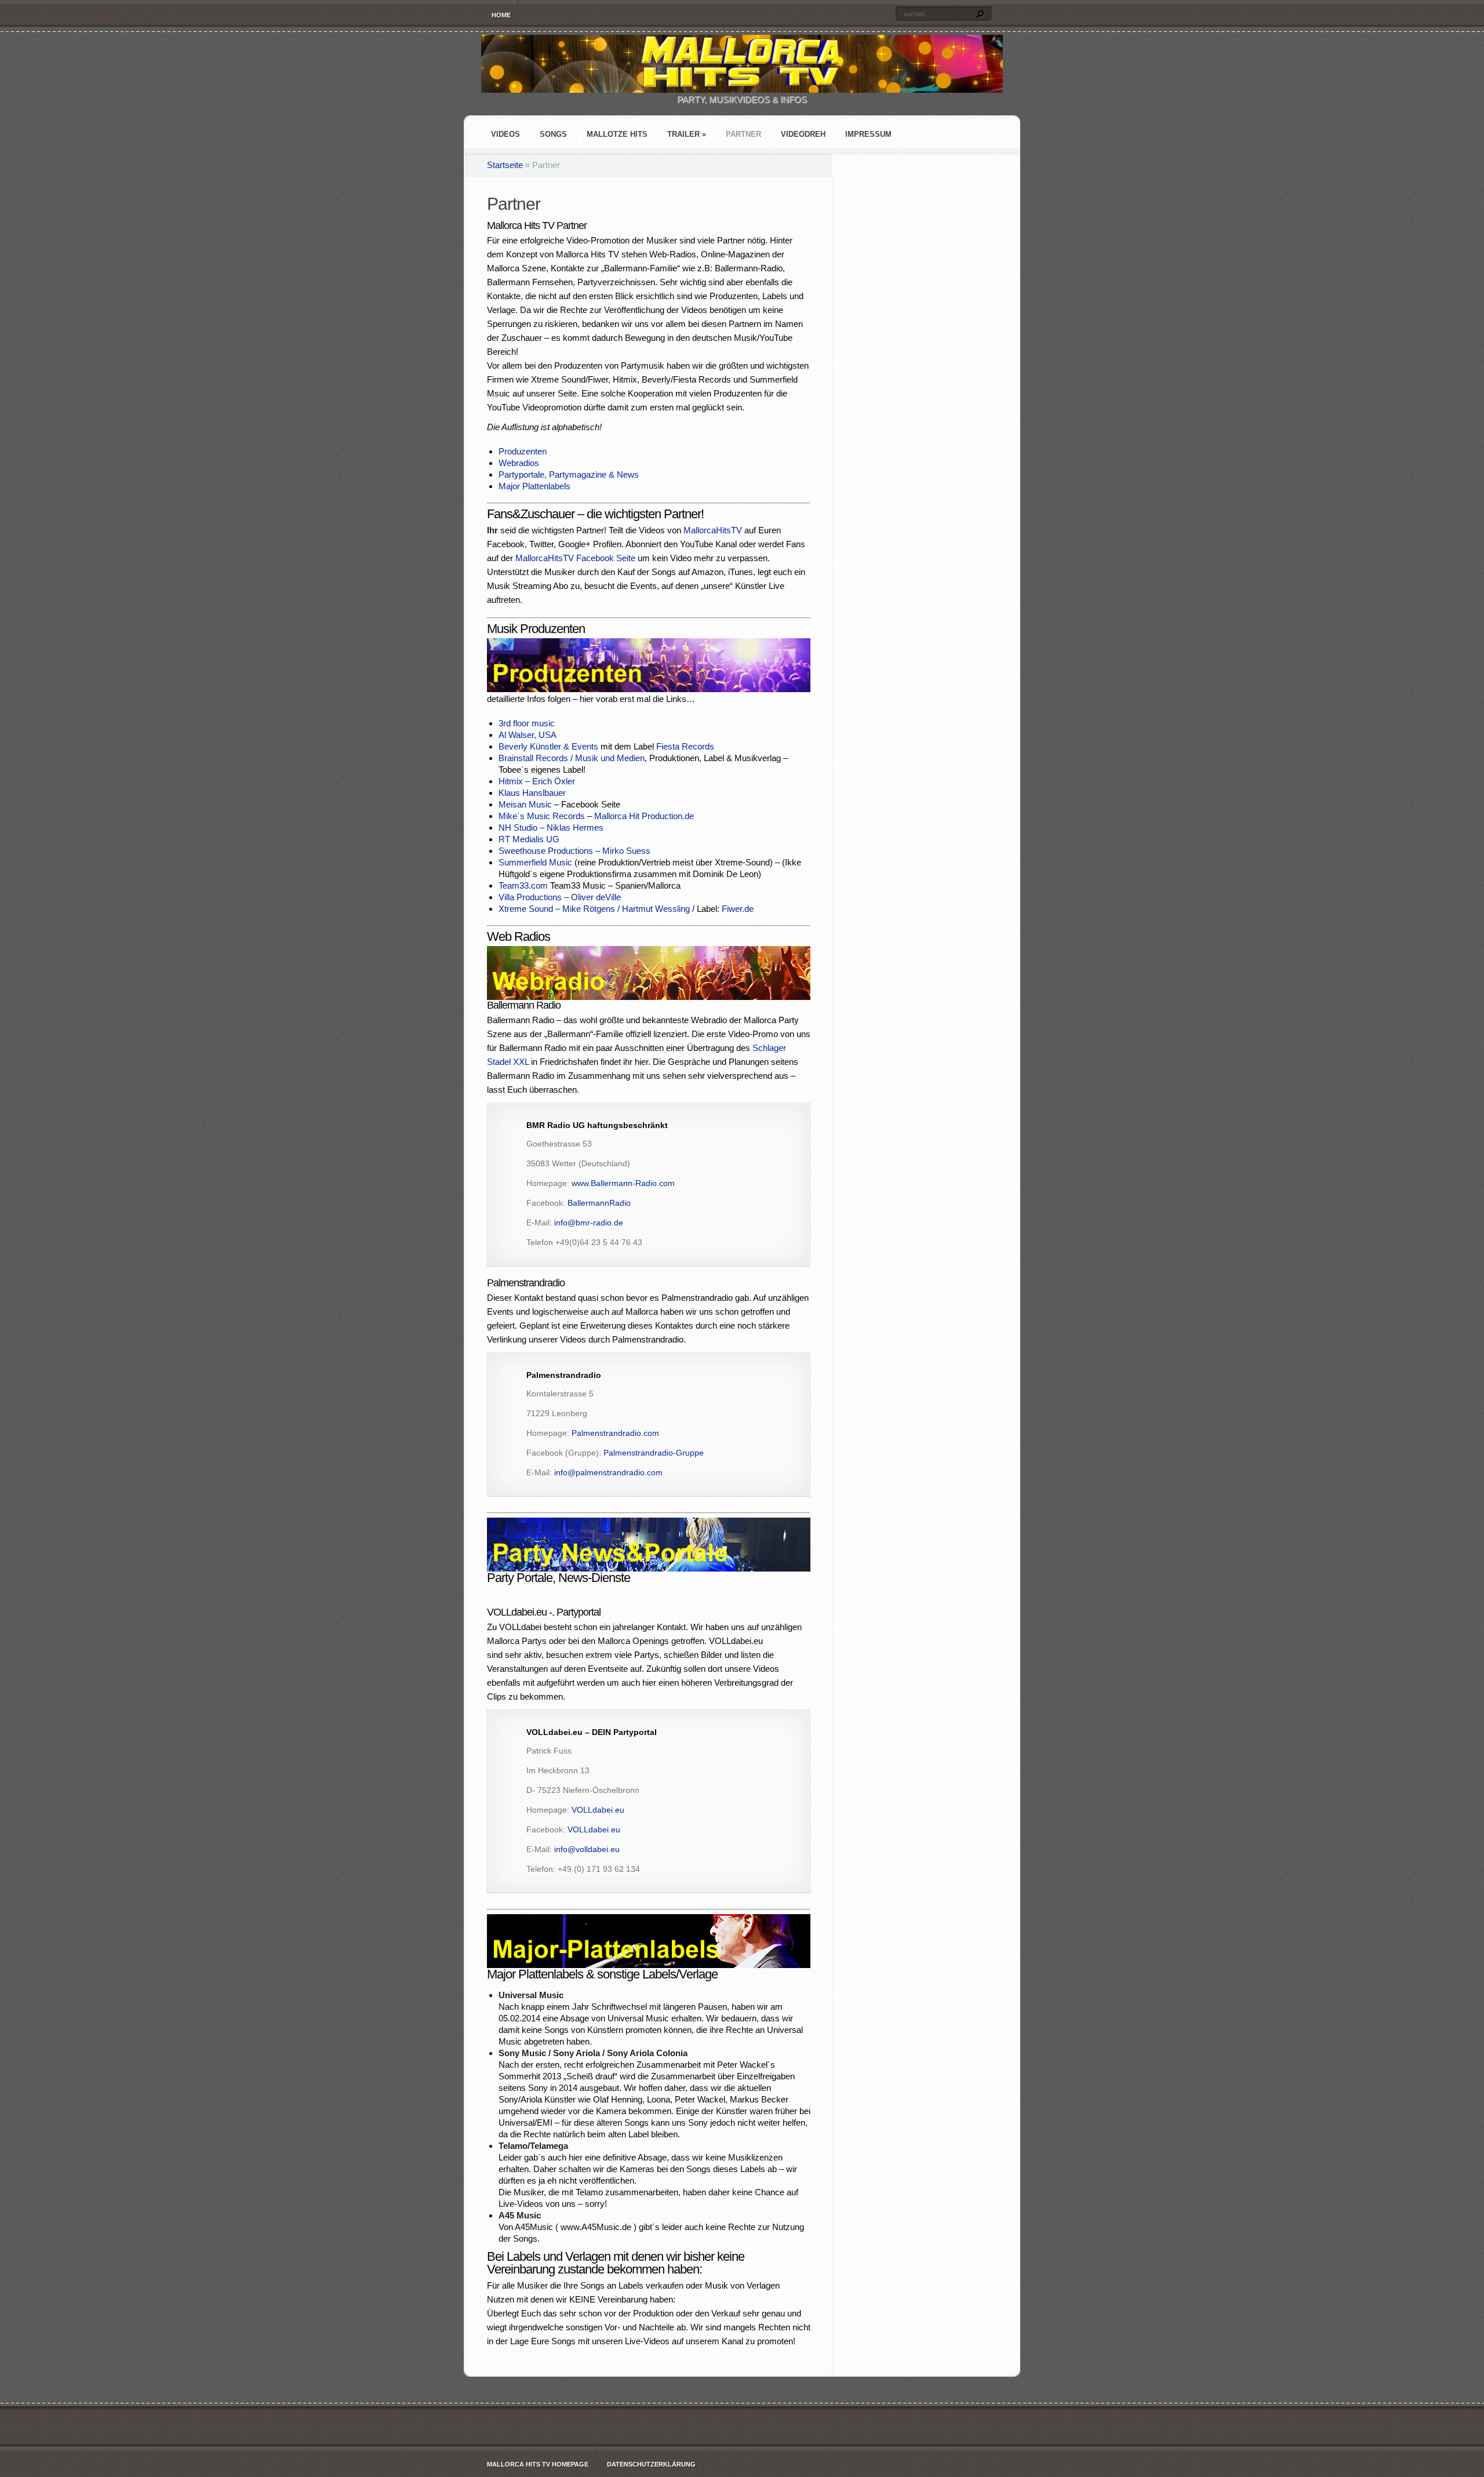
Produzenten (523, 451)
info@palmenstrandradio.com (608, 1472)
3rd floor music (527, 723)
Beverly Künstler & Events (548, 746)
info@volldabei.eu (587, 1849)
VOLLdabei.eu (598, 1810)
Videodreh (803, 134)
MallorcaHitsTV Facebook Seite (575, 558)
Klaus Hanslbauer (532, 793)
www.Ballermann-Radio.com (623, 1183)
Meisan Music (525, 804)
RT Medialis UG (529, 839)
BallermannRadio (599, 1203)
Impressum (868, 134)
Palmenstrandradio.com (615, 1433)
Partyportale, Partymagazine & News (569, 474)
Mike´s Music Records (542, 816)
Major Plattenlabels (534, 486)
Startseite (505, 165)
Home (501, 15)
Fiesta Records (685, 746)
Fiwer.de (738, 909)
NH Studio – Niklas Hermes (551, 828)
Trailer (687, 134)
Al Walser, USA (528, 735)
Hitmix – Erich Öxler (537, 781)
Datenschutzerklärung (651, 2464)
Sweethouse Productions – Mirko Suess (574, 851)
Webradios (519, 463)
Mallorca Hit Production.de (644, 816)
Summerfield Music (535, 862)
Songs (553, 134)
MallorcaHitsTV (713, 530)
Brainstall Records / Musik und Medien (572, 758)
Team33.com (523, 885)
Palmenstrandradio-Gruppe (654, 1453)
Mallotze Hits (617, 134)
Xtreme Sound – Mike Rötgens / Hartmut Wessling (594, 909)
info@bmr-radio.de (589, 1223)
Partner (743, 134)
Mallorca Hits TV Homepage (538, 2464)
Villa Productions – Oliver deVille (560, 897)
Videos (505, 134)
